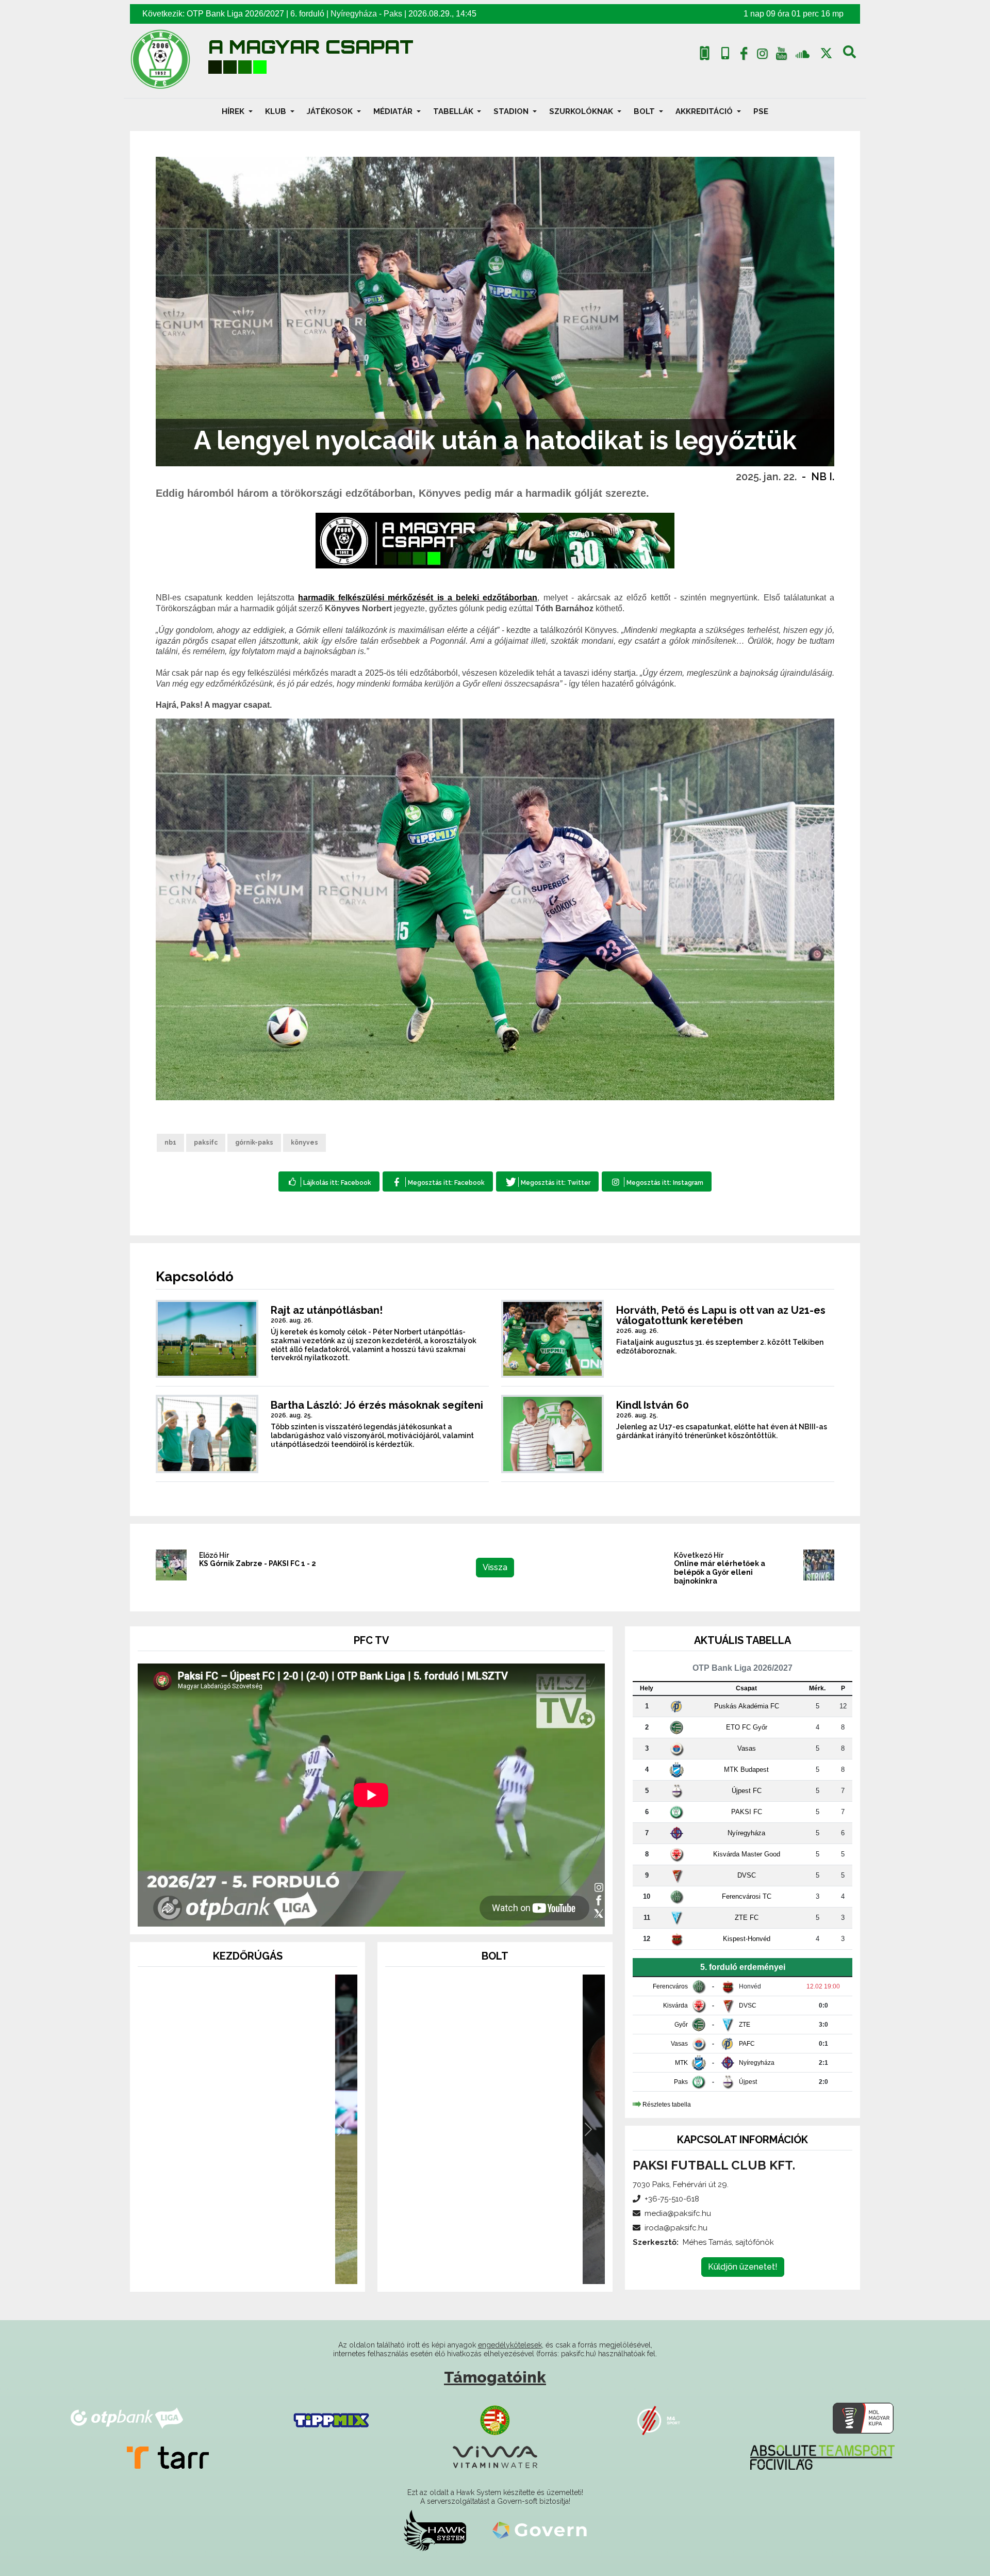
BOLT (645, 111)
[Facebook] (744, 56)
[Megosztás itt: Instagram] (657, 1181)
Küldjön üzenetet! (743, 2267)
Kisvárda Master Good (747, 1854)
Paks (393, 14)
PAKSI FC (747, 1812)
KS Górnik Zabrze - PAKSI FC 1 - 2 (258, 1563)
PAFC (747, 2044)
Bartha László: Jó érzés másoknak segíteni (377, 1405)
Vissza (495, 1567)
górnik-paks (254, 1143)
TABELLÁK (454, 111)
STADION (512, 111)
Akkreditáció (705, 111)
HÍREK (234, 111)
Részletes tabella (667, 2105)
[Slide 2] (247, 2270)
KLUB (277, 111)
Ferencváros (670, 1986)
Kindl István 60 (653, 1405)
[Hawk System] (435, 2530)
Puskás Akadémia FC (747, 1706)
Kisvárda (675, 2006)
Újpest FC (747, 1791)
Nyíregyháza (354, 14)
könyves (304, 1143)
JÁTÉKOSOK (331, 111)
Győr (681, 2025)
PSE (761, 111)
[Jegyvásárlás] (705, 53)
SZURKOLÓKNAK (582, 111)
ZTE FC (747, 1918)
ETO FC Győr (747, 1727)
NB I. (823, 477)
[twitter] (826, 53)
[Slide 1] (229, 2270)
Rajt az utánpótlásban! (327, 1310)
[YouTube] (781, 56)
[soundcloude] (803, 53)
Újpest (748, 2082)
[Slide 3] (266, 2270)
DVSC (747, 1875)
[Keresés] (849, 56)
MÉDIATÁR (394, 111)
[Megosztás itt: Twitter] (547, 1181)
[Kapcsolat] (725, 53)
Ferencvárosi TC (747, 1896)
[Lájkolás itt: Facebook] (329, 1181)
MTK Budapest (746, 1770)
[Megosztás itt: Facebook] (438, 1181)
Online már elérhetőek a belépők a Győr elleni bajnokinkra (720, 1572)
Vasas (747, 1748)
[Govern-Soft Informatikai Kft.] (540, 2530)
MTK (681, 2063)
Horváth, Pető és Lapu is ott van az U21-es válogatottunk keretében (721, 1315)
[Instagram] (763, 56)
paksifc (206, 1143)
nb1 (170, 1143)
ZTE (745, 2025)
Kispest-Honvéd (747, 1939)
